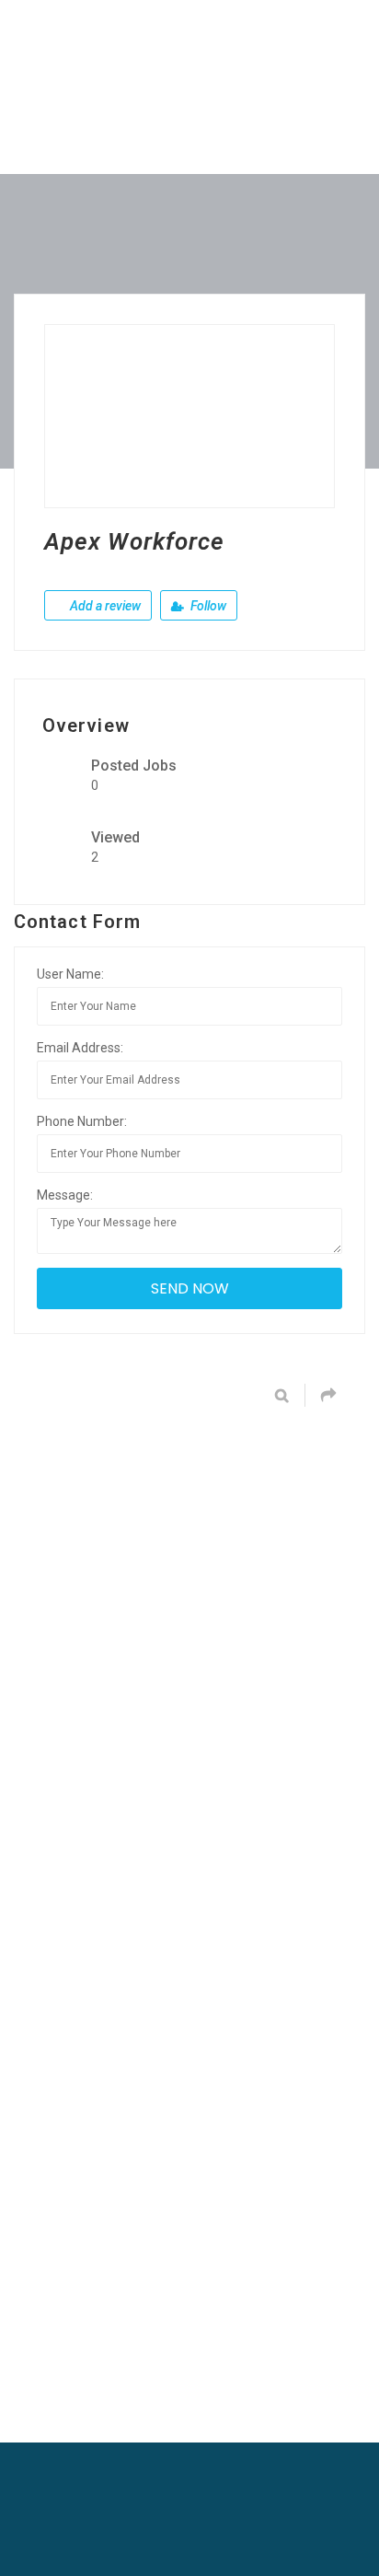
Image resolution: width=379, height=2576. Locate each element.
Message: (65, 1195)
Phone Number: (82, 1121)
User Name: (70, 974)
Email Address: (80, 1048)
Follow (207, 606)
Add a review (104, 606)
